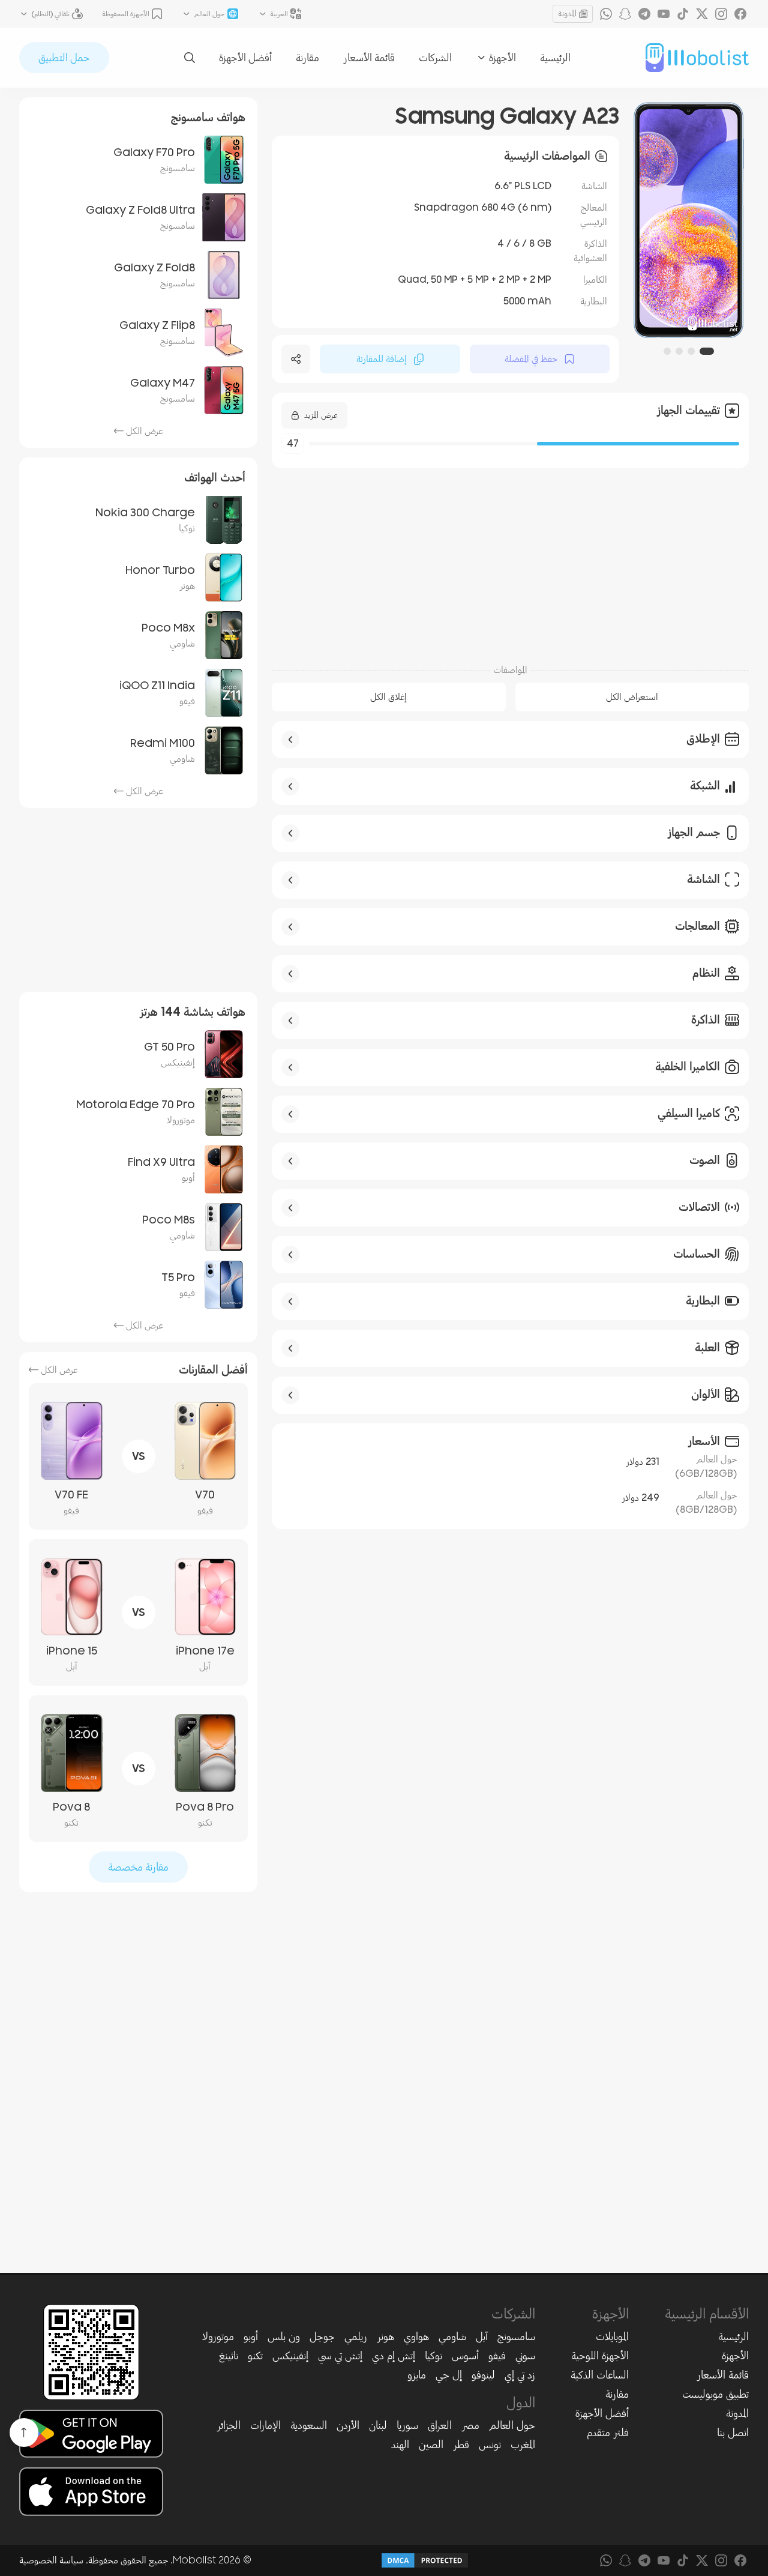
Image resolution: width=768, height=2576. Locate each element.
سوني (525, 2356)
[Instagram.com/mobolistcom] (721, 14)
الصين (431, 2445)
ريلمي (356, 2336)
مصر (470, 2425)
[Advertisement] (510, 560)
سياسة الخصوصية (51, 2560)
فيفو (497, 2356)
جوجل (322, 2336)
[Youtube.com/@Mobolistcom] (664, 14)
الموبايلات (612, 2336)
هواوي (416, 2336)
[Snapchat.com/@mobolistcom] (625, 14)
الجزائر (229, 2425)
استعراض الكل (632, 697)
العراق (440, 2425)
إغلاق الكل (388, 697)
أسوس (465, 2356)
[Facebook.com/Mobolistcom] (740, 14)
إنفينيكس (290, 2356)
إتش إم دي (394, 2356)
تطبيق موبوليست (715, 2394)
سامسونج (516, 2336)
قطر (461, 2445)
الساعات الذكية (600, 2375)
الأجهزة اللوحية (600, 2356)
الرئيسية (555, 58)
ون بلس (284, 2336)
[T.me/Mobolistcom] (644, 14)
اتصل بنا (733, 2433)
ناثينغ (229, 2356)
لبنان (378, 2425)
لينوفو (483, 2375)
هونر (385, 2336)
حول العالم (512, 2425)
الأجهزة (735, 2356)
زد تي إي (520, 2375)
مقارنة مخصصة (138, 1867)
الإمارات (265, 2425)
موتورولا (218, 2336)
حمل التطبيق (64, 58)
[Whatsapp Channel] (606, 14)
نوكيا (433, 2356)
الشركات (435, 58)
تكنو (255, 2356)
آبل (482, 2336)
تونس (490, 2445)
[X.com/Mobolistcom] (702, 14)
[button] (710, 351)
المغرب (523, 2445)
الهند (400, 2445)
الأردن (348, 2425)
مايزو (417, 2375)
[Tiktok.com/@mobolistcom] (683, 14)
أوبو (251, 2336)
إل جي (449, 2375)
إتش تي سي (340, 2356)
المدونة (567, 14)
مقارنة (307, 58)
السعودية (309, 2425)
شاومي (452, 2336)
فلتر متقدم (608, 2433)
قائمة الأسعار (369, 58)
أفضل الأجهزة (245, 58)
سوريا (407, 2425)
